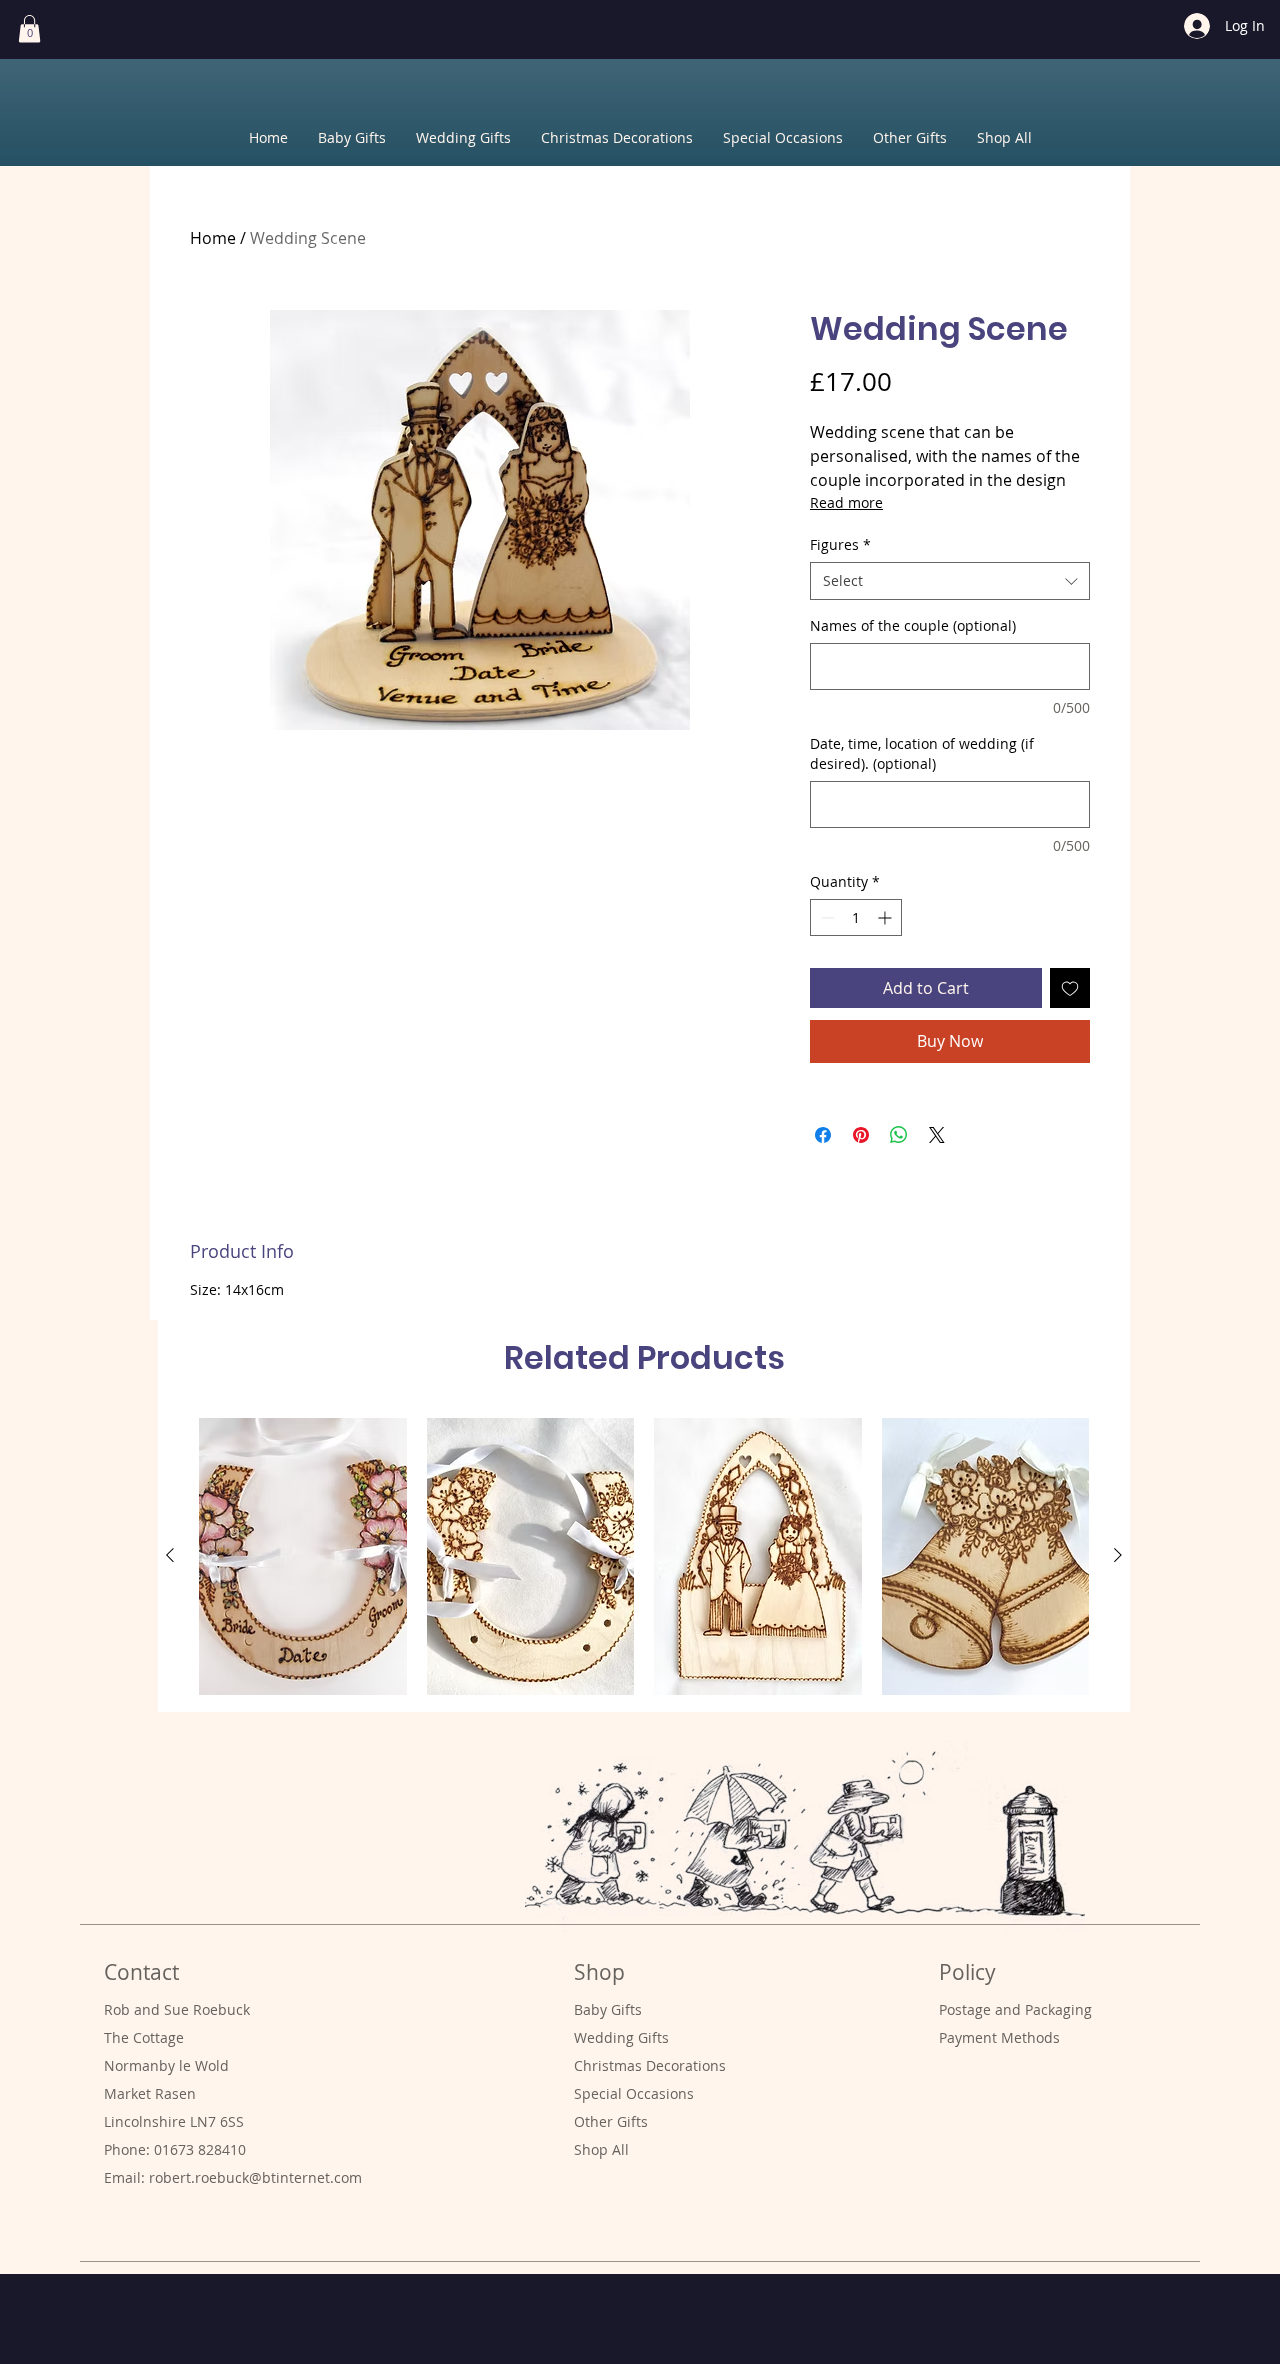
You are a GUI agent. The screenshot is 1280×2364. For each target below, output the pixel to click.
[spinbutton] (856, 917)
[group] (644, 1556)
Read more (846, 502)
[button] (29, 28)
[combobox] (950, 581)
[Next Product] (1118, 1555)
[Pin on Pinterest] (861, 1135)
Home (213, 238)
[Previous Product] (170, 1555)
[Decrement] (825, 917)
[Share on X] (937, 1135)
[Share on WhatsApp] (899, 1135)
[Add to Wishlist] (1070, 988)
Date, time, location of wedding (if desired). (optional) (922, 753)
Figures (840, 544)
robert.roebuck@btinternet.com (255, 2177)
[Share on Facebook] (823, 1135)
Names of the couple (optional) (913, 625)
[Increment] (886, 917)
